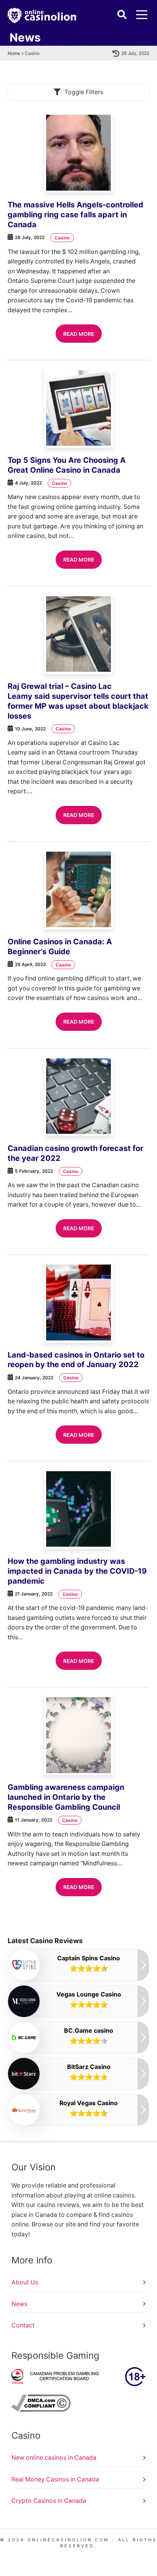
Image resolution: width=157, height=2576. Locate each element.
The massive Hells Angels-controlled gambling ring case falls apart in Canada (75, 215)
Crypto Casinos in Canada (49, 2501)
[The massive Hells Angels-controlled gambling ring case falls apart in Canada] (78, 152)
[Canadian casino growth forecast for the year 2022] (78, 1096)
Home (14, 53)
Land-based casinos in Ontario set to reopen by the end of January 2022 (76, 1360)
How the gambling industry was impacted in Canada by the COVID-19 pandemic (77, 1571)
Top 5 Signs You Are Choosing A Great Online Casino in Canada (67, 465)
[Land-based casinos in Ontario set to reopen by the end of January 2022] (78, 1303)
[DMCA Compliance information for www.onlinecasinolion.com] (41, 2410)
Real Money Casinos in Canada (55, 2479)
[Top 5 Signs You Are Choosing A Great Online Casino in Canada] (78, 408)
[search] (122, 14)
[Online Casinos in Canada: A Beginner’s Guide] (78, 889)
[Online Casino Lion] (42, 16)
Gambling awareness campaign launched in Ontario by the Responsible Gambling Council (66, 1797)
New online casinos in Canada (54, 2458)
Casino (62, 238)
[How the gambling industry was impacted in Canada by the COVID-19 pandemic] (78, 1509)
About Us (25, 2282)
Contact (23, 2325)
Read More (79, 334)
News (19, 2304)
